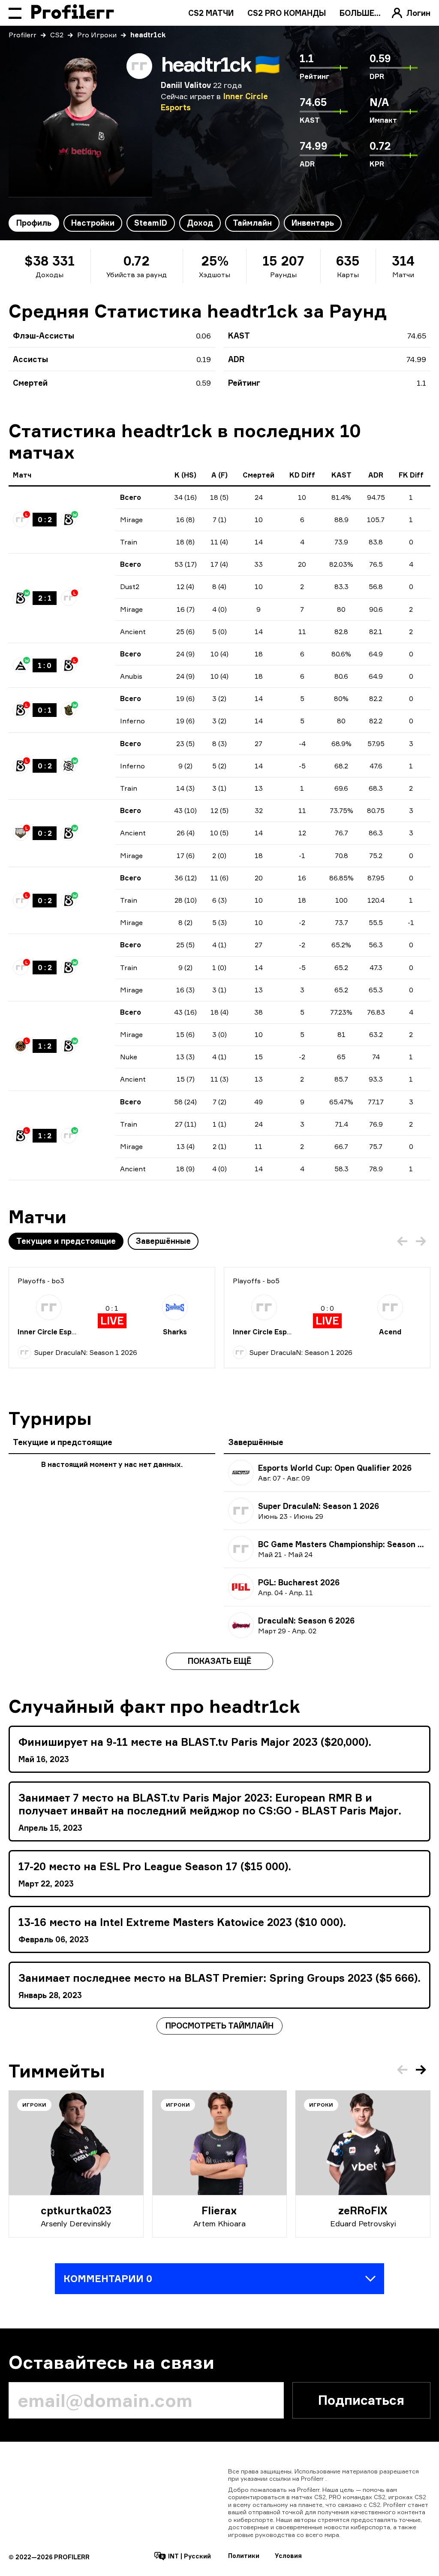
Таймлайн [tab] (252, 223)
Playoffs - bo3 (41, 1281)
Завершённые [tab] (163, 1241)
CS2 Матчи (211, 13)
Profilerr (23, 35)
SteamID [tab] (151, 223)
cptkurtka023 (76, 2210)
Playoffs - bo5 (256, 1281)
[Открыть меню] (15, 13)
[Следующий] (421, 1241)
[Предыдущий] (402, 1241)
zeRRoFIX (363, 2210)
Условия (288, 2556)
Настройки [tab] (93, 223)
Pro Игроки (97, 35)
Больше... (360, 13)
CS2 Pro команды (287, 13)
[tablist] (175, 223)
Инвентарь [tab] (313, 223)
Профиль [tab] (34, 223)
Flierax (219, 2210)
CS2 (57, 35)
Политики (244, 2556)
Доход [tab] (200, 223)
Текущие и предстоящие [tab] (66, 1241)
